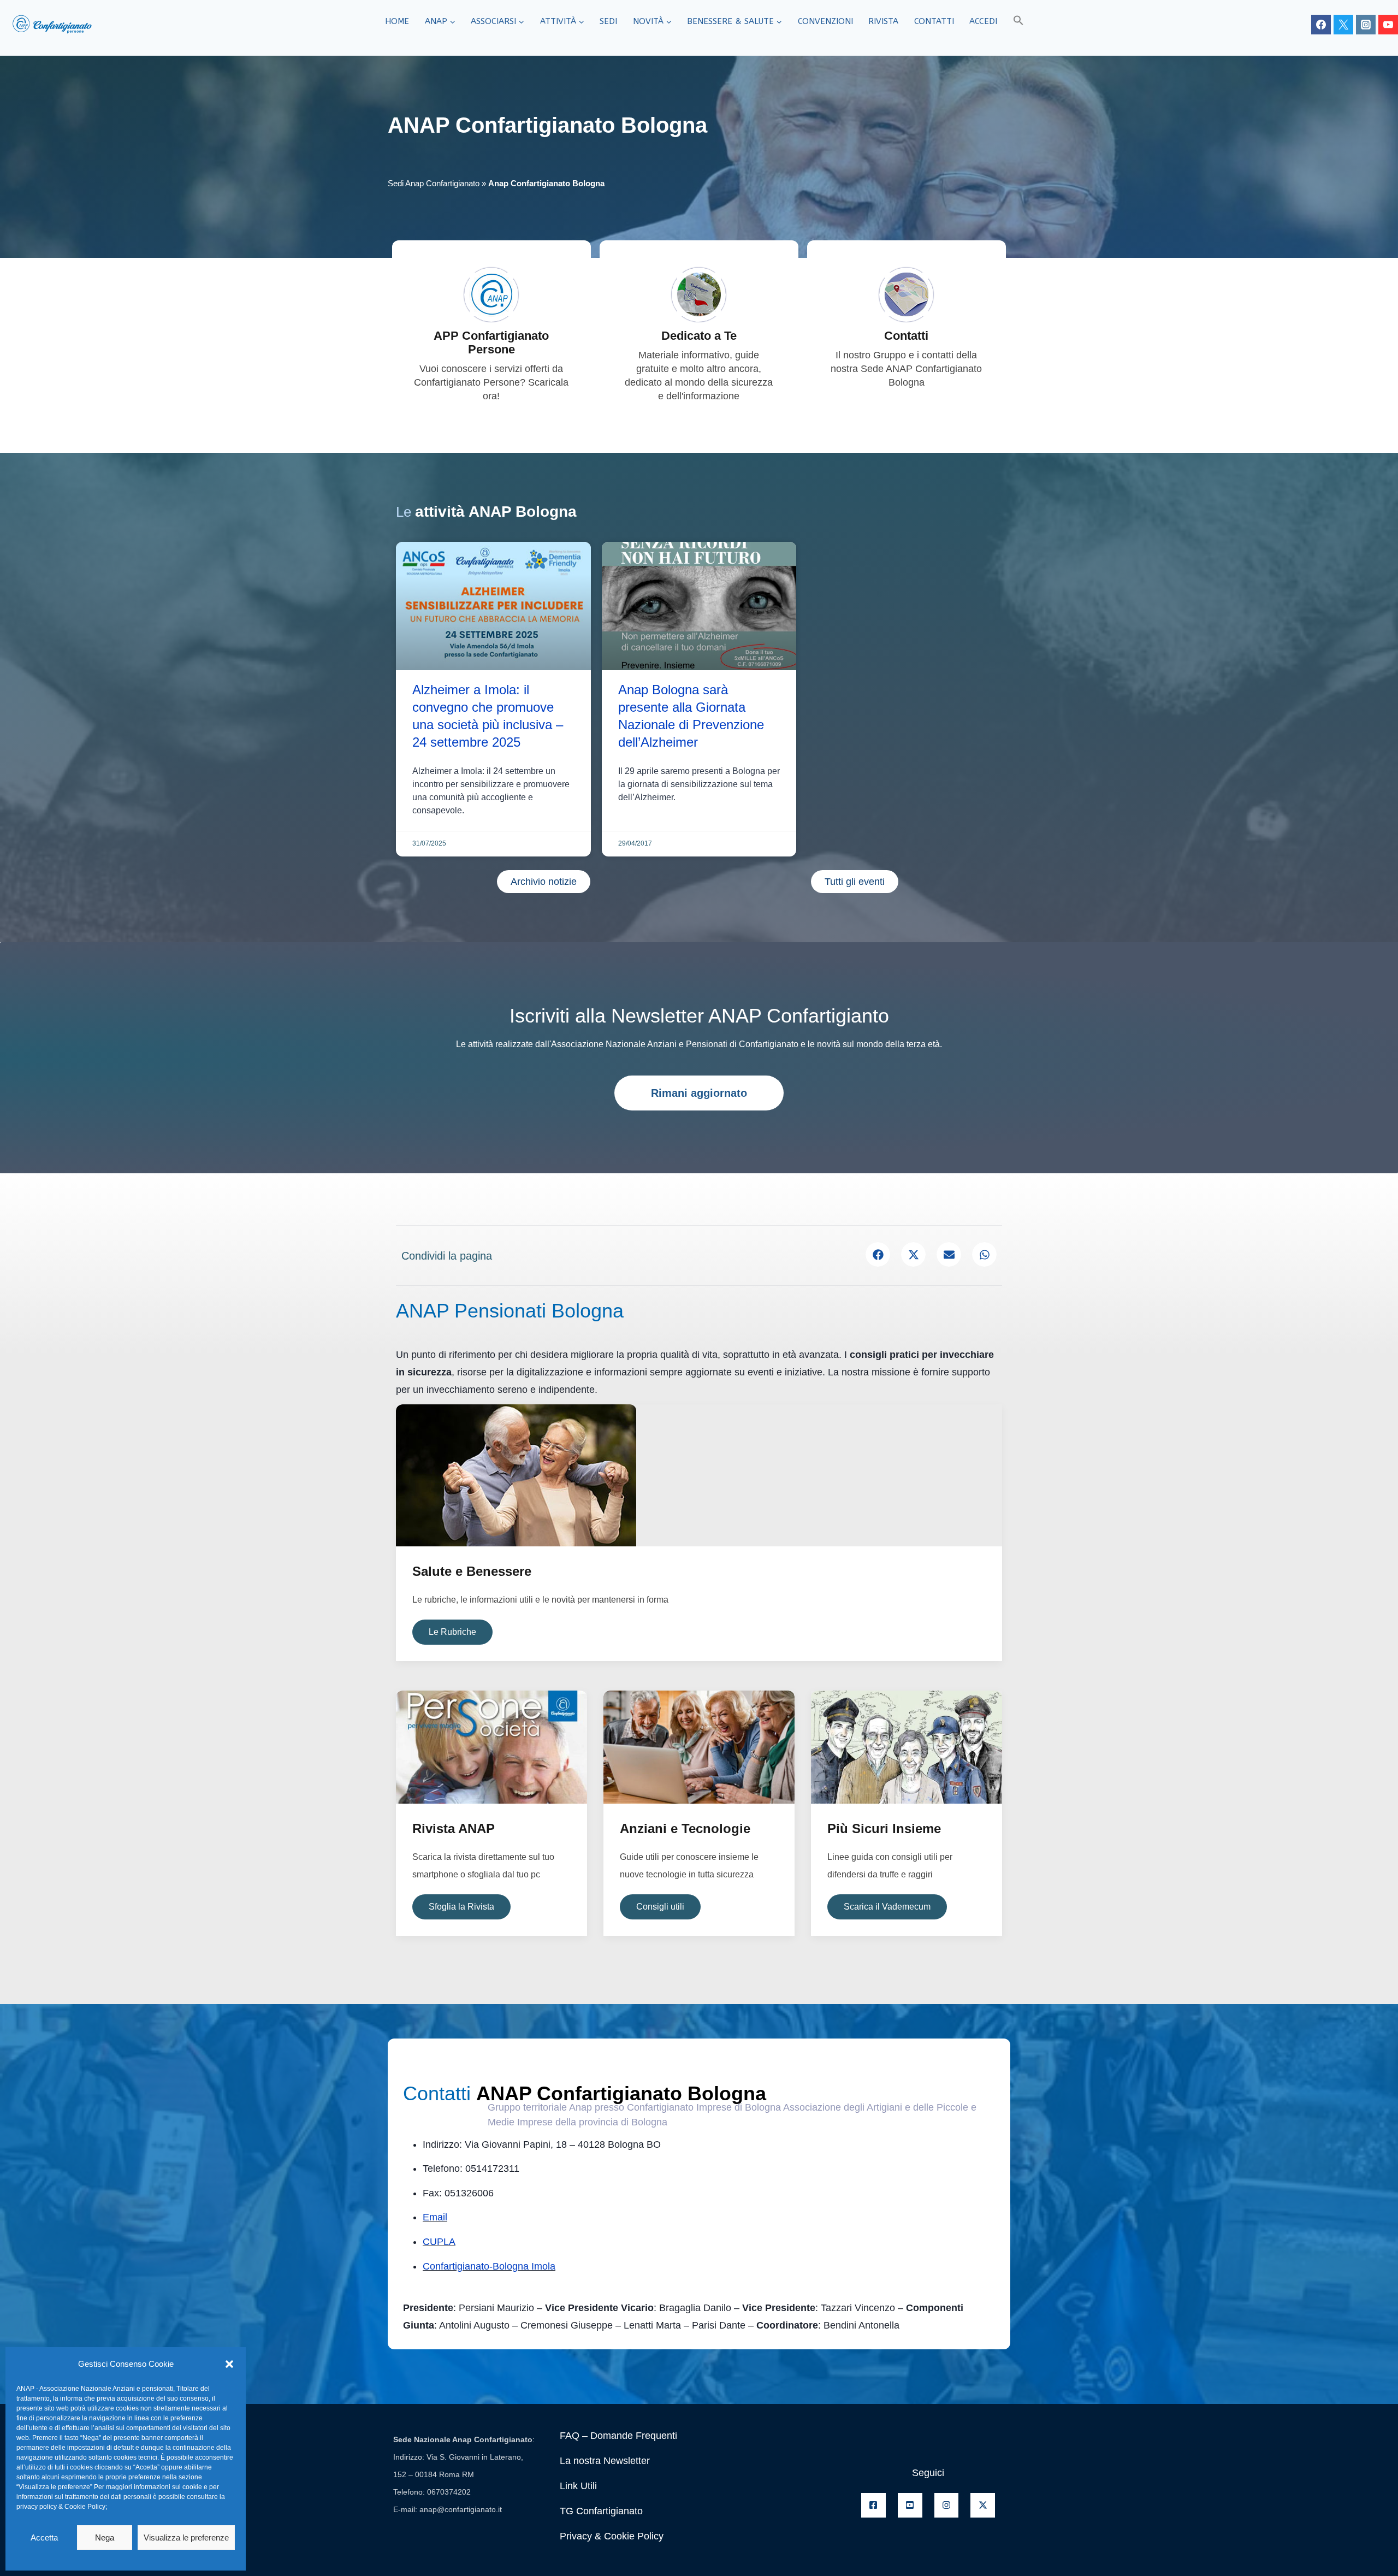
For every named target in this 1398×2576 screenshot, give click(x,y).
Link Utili (578, 2486)
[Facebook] (1321, 25)
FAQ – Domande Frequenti (618, 2436)
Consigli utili (660, 1907)
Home (397, 21)
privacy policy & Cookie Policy (61, 2507)
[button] (229, 2364)
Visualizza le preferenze (186, 2537)
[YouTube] (1388, 25)
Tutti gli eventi (855, 882)
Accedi (983, 21)
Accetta (44, 2537)
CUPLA (439, 2242)
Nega (105, 2537)
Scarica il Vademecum (887, 1907)
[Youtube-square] (910, 2505)
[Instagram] (1366, 25)
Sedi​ (608, 21)
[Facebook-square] (873, 2505)
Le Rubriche (452, 1632)
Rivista (883, 21)
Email (435, 2217)
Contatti (934, 21)
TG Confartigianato (601, 2511)
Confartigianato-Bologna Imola (489, 2266)
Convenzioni (825, 21)
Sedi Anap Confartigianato (434, 183)
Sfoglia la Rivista (461, 1907)
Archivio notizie (544, 882)
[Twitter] (1343, 25)
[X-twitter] (983, 2505)
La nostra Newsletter (605, 2461)
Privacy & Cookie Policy (612, 2536)
